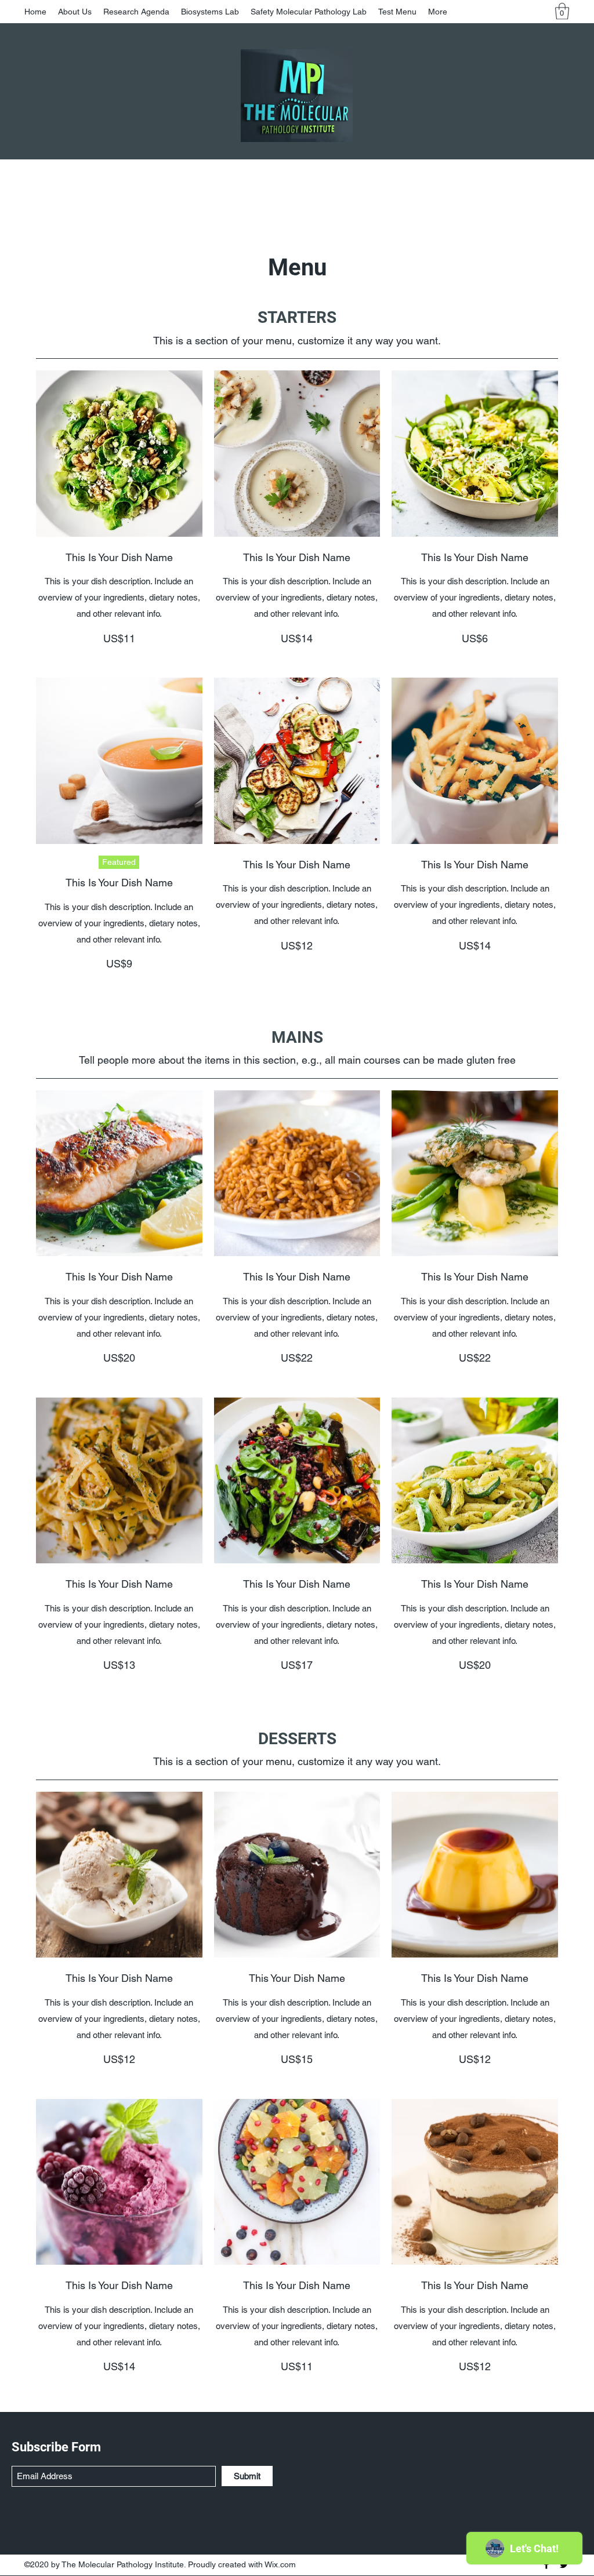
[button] (562, 11)
